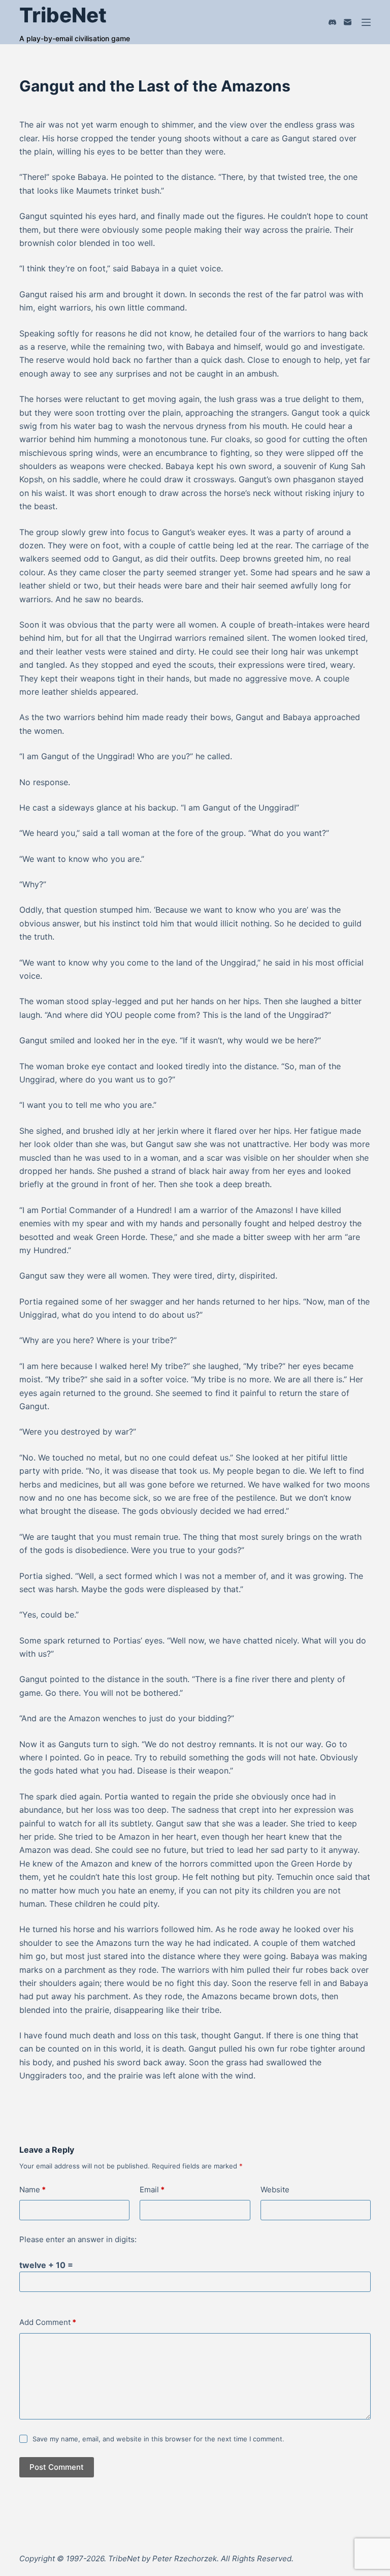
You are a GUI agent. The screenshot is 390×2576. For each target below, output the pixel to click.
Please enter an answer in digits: (78, 2239)
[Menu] (366, 22)
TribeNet (63, 15)
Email (152, 2190)
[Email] (348, 22)
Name (32, 2190)
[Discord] (332, 22)
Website (275, 2190)
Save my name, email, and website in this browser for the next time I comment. (158, 2439)
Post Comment (57, 2467)
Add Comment (48, 2322)
